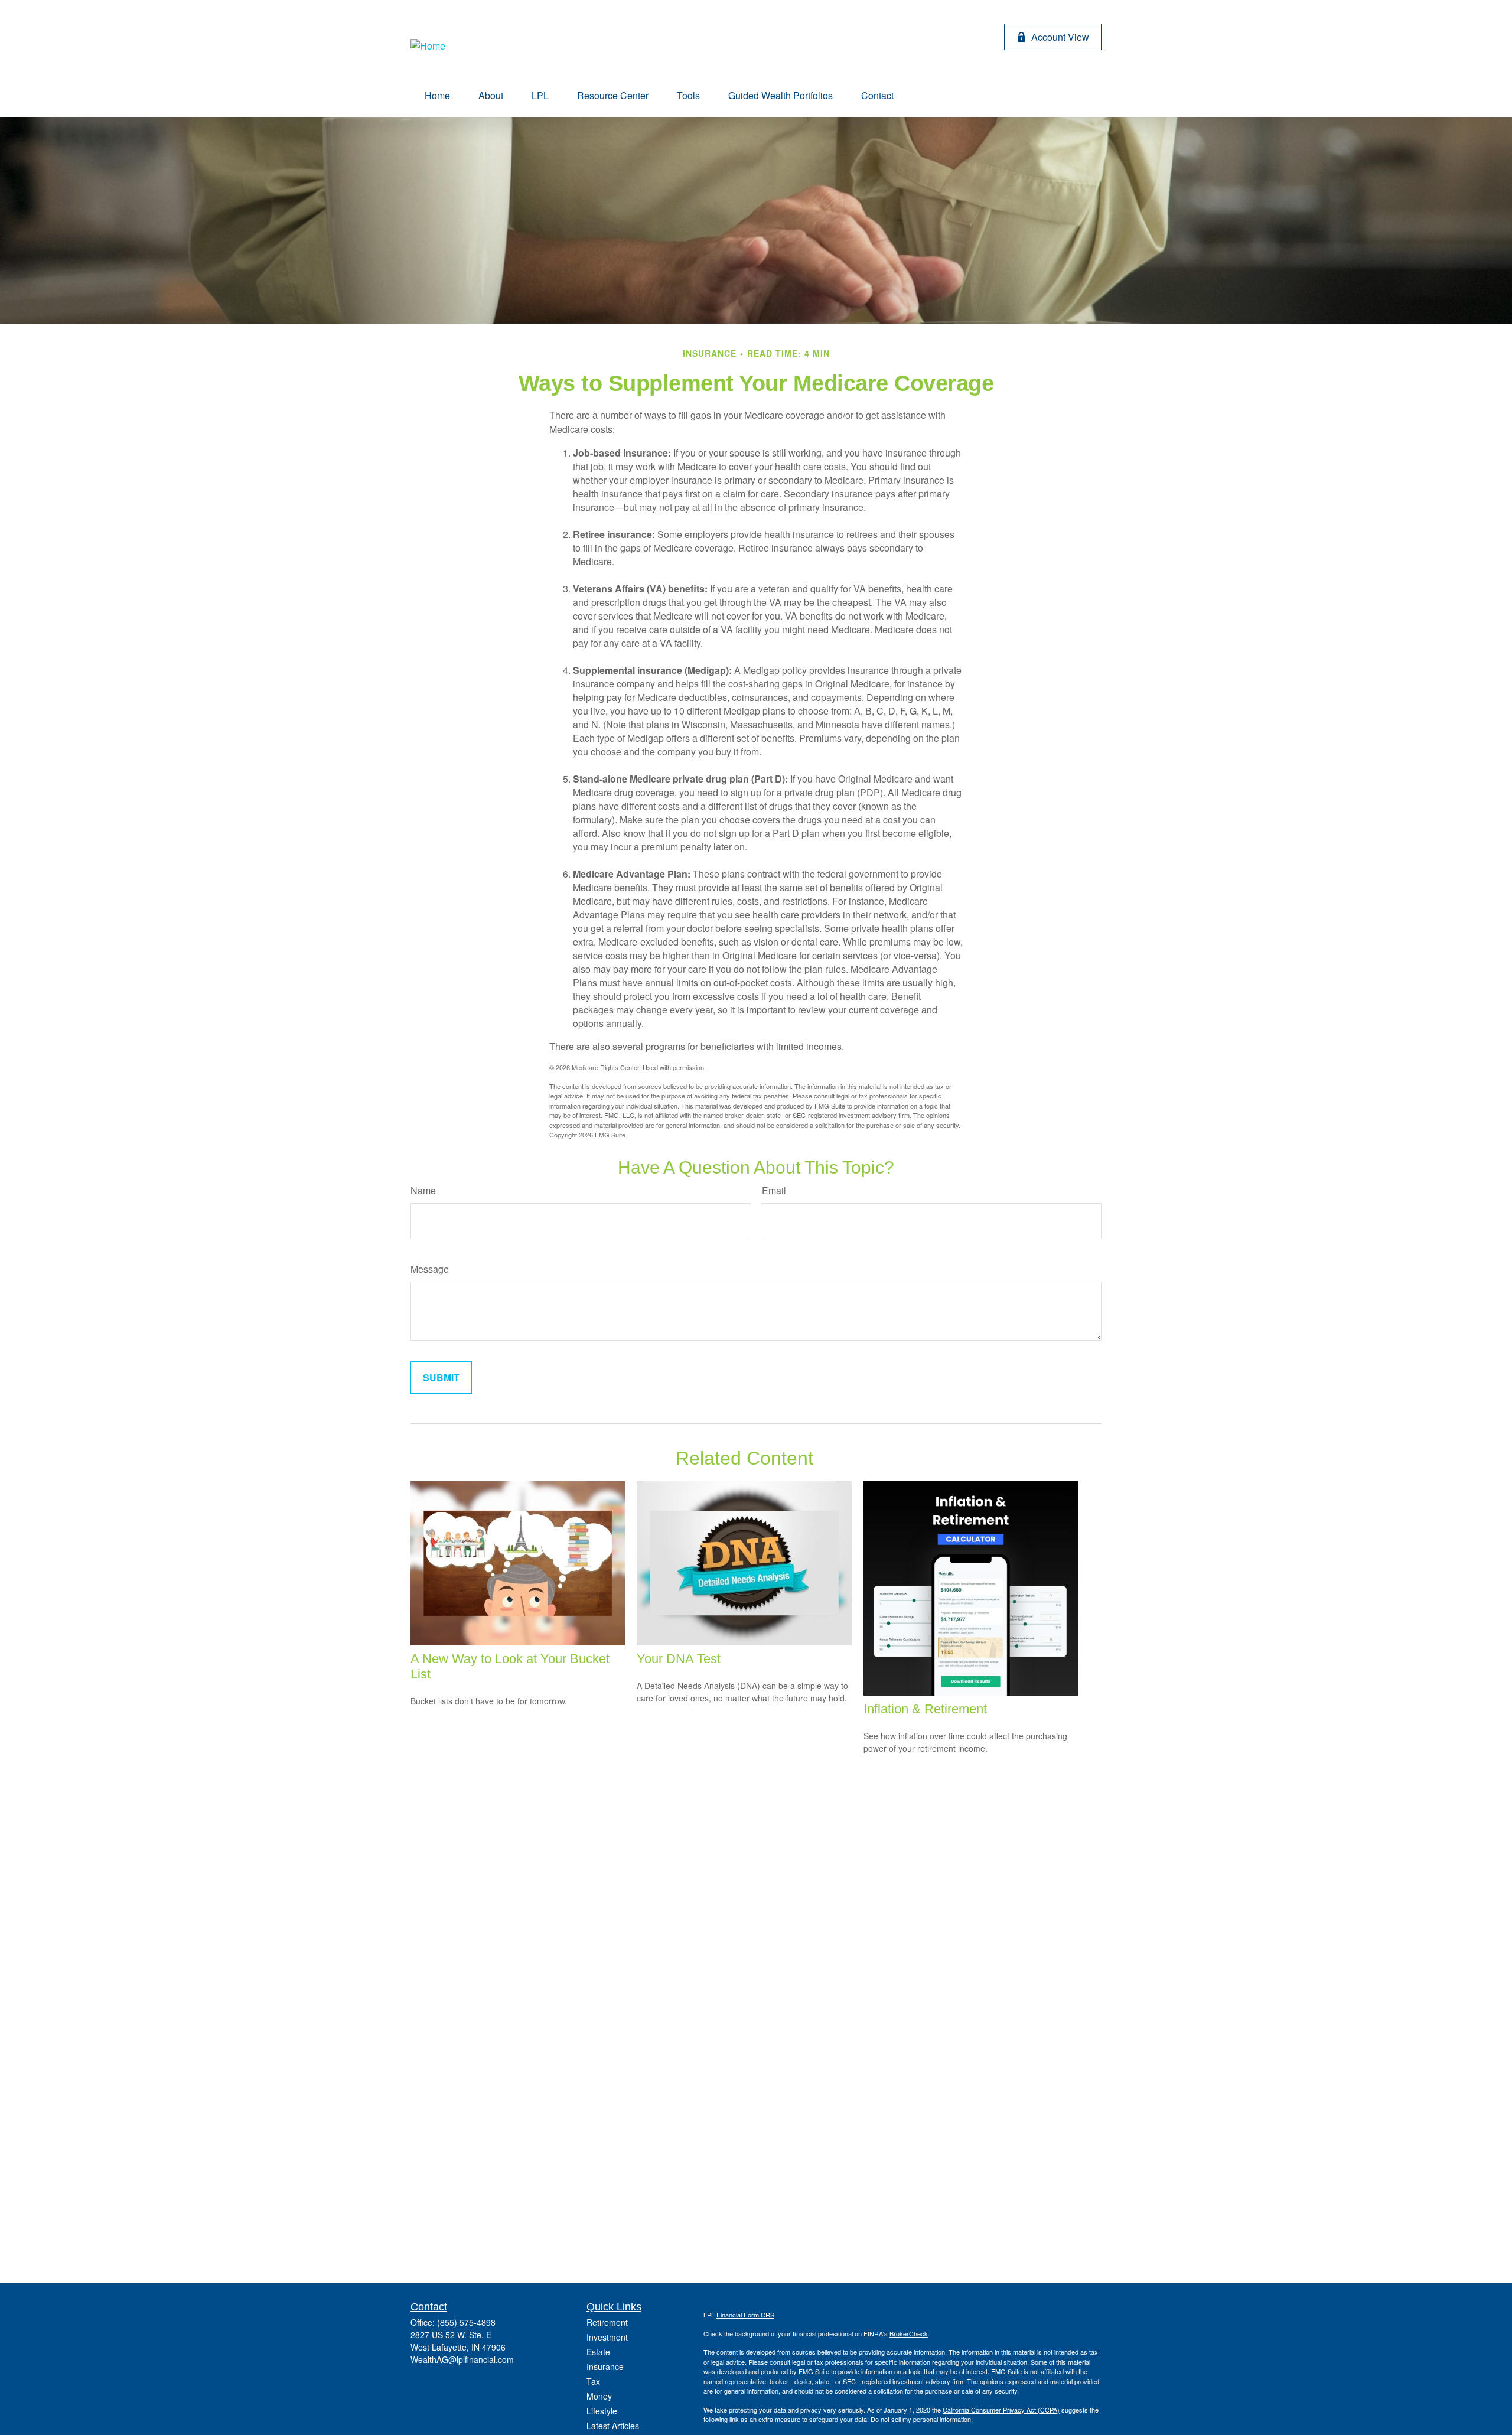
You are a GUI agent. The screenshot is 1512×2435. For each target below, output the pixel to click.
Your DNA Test (679, 1659)
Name (423, 1190)
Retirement (607, 2322)
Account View (1060, 37)
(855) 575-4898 (466, 2322)
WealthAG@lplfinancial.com (462, 2359)
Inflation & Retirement (925, 1709)
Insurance (605, 2366)
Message (430, 1269)
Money (599, 2396)
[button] (437, 95)
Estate (598, 2352)
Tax (593, 2381)
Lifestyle (602, 2411)
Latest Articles (613, 2426)
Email (774, 1190)
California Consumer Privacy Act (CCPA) (1001, 2410)
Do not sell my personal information (921, 2419)
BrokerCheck (909, 2333)
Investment (607, 2337)
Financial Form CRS (745, 2315)
